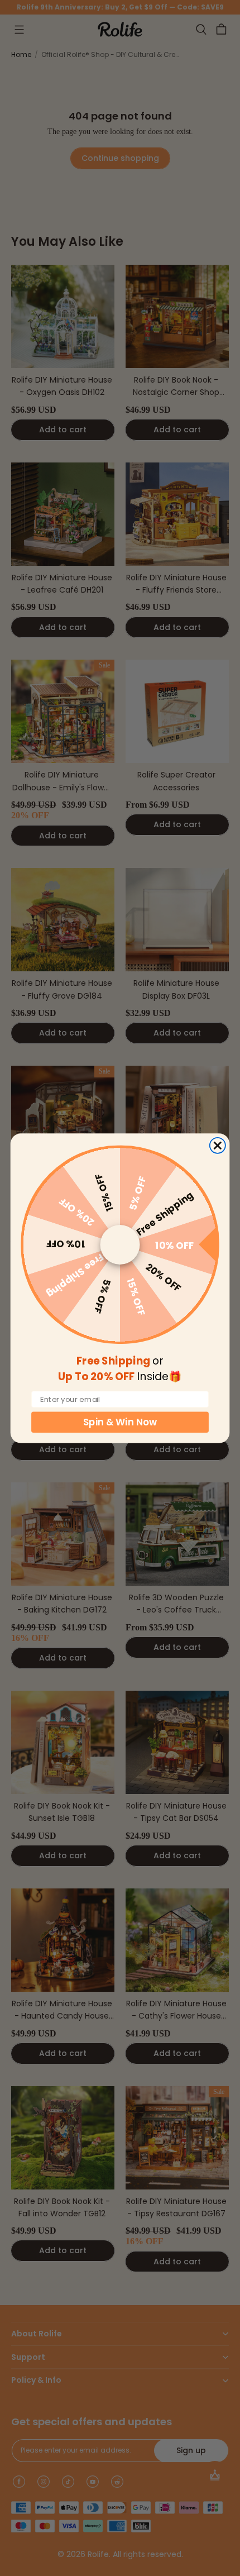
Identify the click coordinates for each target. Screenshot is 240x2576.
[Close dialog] (218, 1145)
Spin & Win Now (120, 1422)
